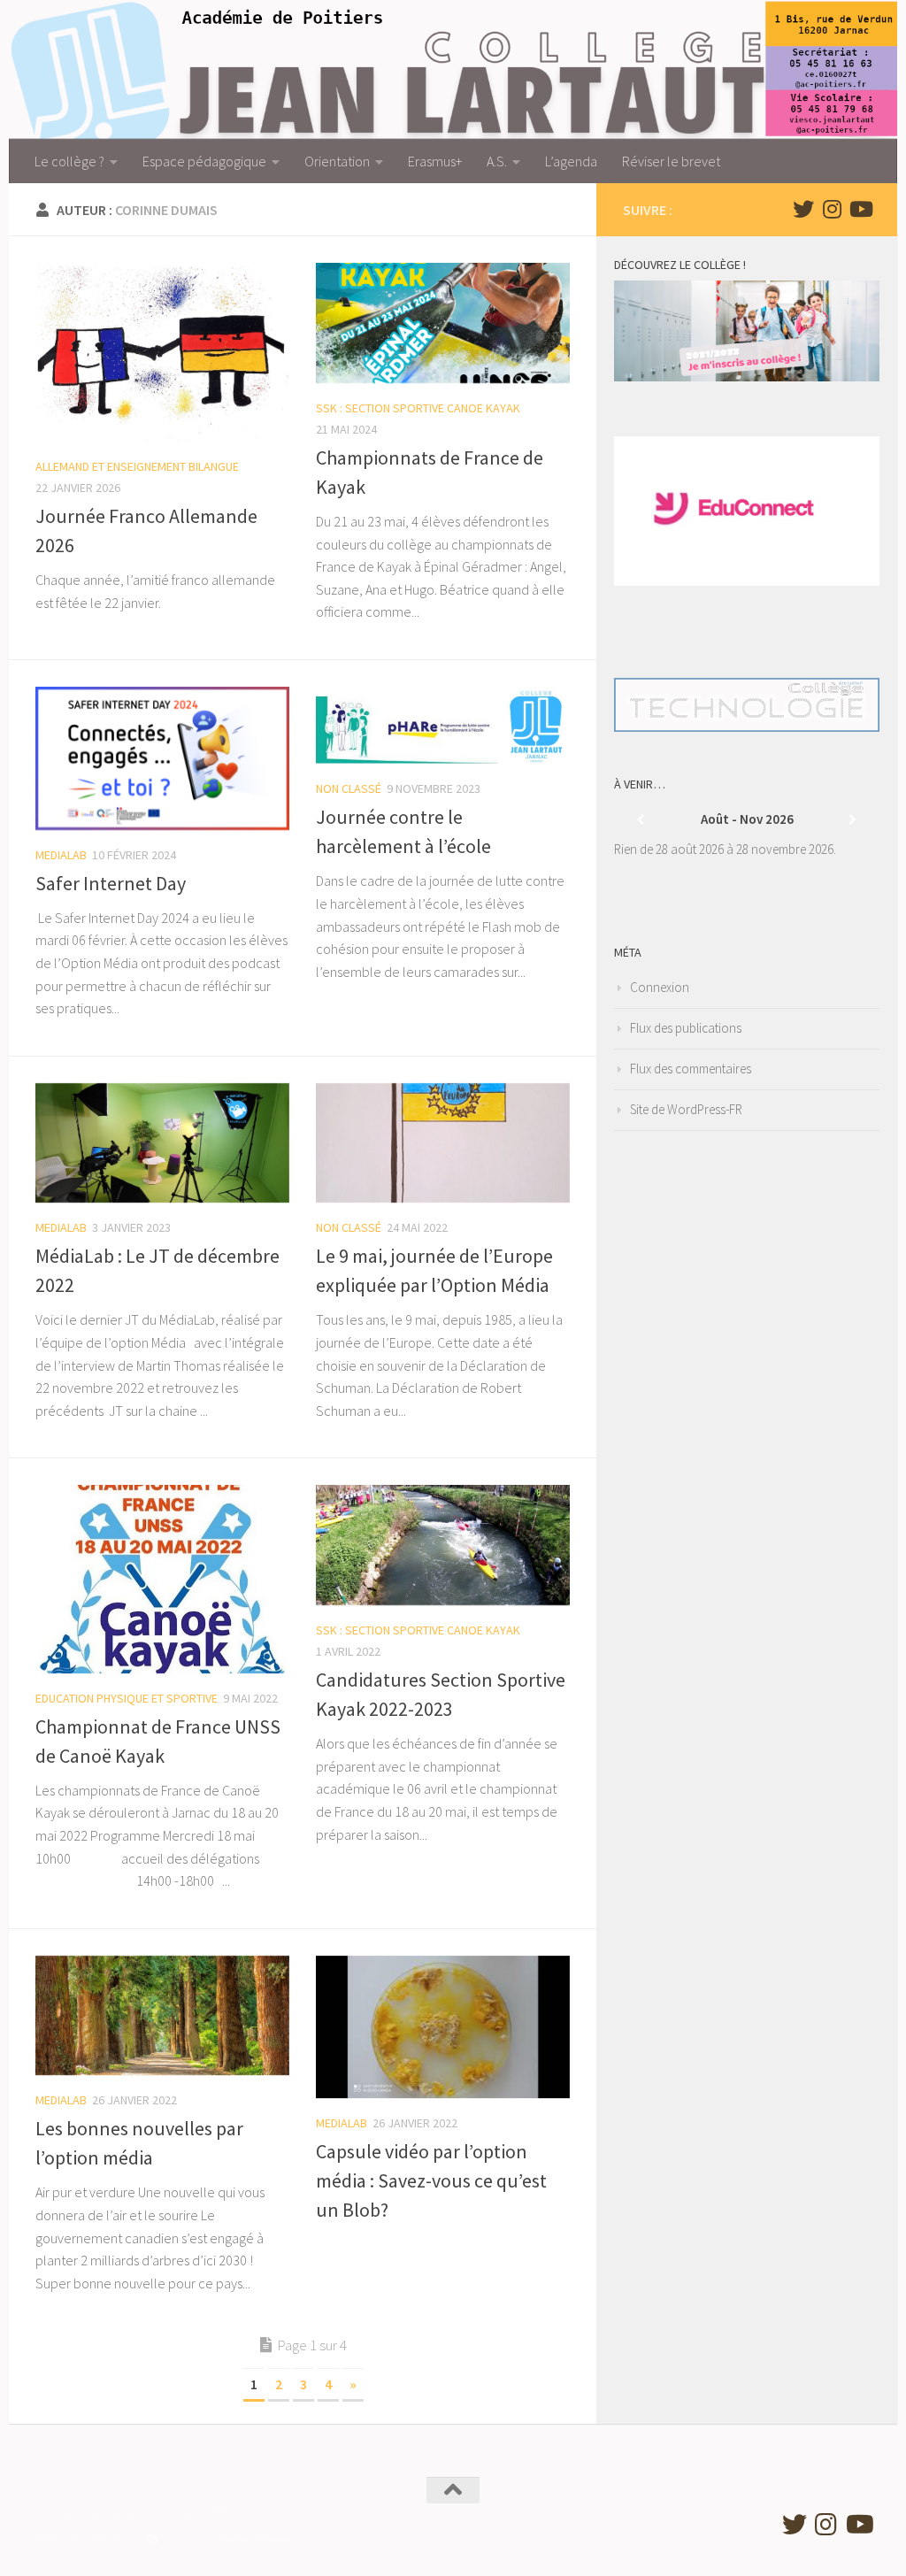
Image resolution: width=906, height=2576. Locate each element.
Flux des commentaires (691, 1069)
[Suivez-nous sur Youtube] (860, 209)
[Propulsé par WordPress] (153, 2539)
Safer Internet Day (111, 883)
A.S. (497, 161)
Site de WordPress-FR (686, 1109)
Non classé (349, 788)
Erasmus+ (435, 161)
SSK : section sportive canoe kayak (418, 408)
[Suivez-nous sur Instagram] (832, 209)
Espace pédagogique (204, 161)
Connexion (660, 987)
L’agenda (571, 161)
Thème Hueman (257, 2539)
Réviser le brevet (671, 161)
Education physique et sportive (127, 1698)
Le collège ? (69, 161)
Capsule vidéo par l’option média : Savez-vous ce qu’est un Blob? (431, 2180)
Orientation (337, 161)
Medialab (61, 855)
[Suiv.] (853, 820)
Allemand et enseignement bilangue (137, 466)
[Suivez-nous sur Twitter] (803, 209)
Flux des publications (686, 1028)
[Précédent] (641, 820)
